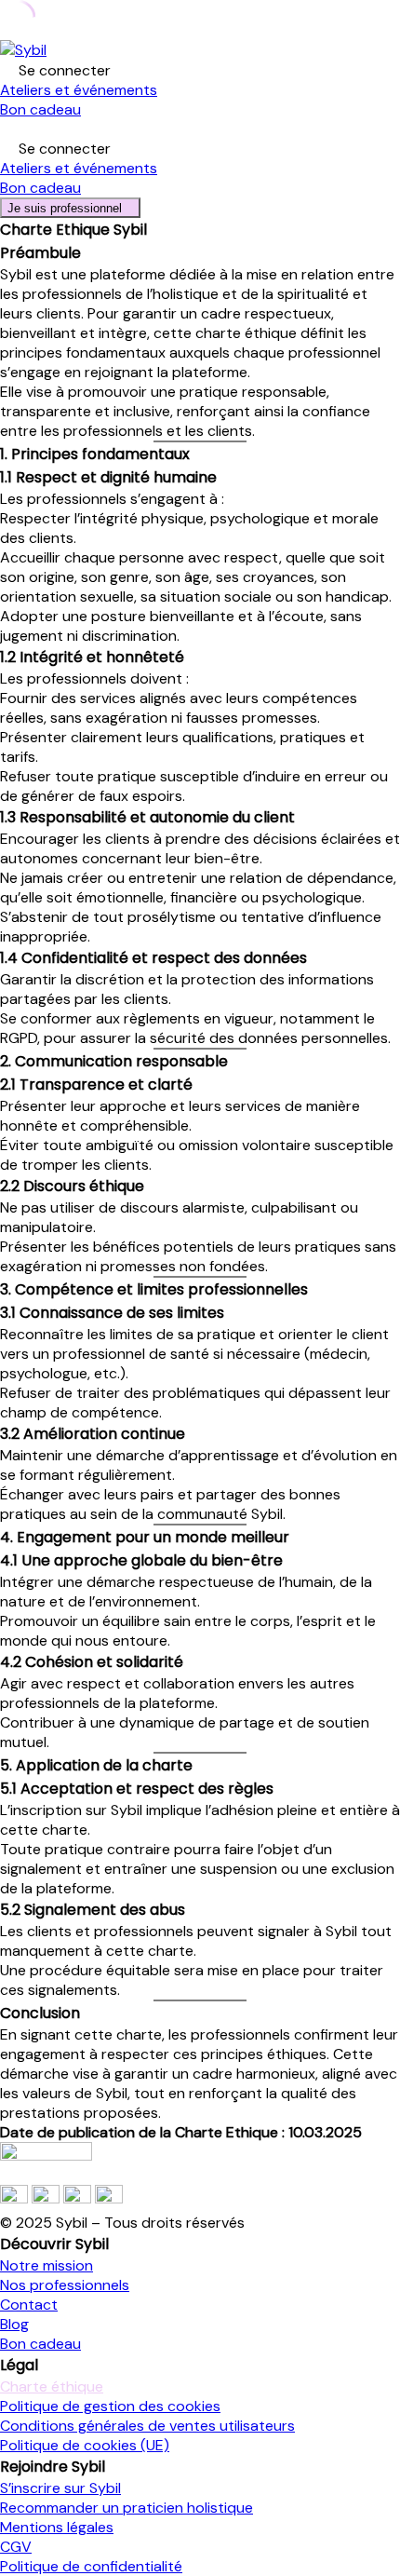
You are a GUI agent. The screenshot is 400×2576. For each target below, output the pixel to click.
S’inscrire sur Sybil (60, 2488)
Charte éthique (52, 2386)
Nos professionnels (65, 2285)
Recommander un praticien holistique (127, 2508)
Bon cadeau (40, 109)
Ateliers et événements (79, 90)
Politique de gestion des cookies (110, 2406)
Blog (14, 2324)
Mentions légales (57, 2527)
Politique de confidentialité (91, 2566)
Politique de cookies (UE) (85, 2445)
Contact (29, 2305)
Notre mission (47, 2265)
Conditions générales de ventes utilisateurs (147, 2426)
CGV (16, 2547)
